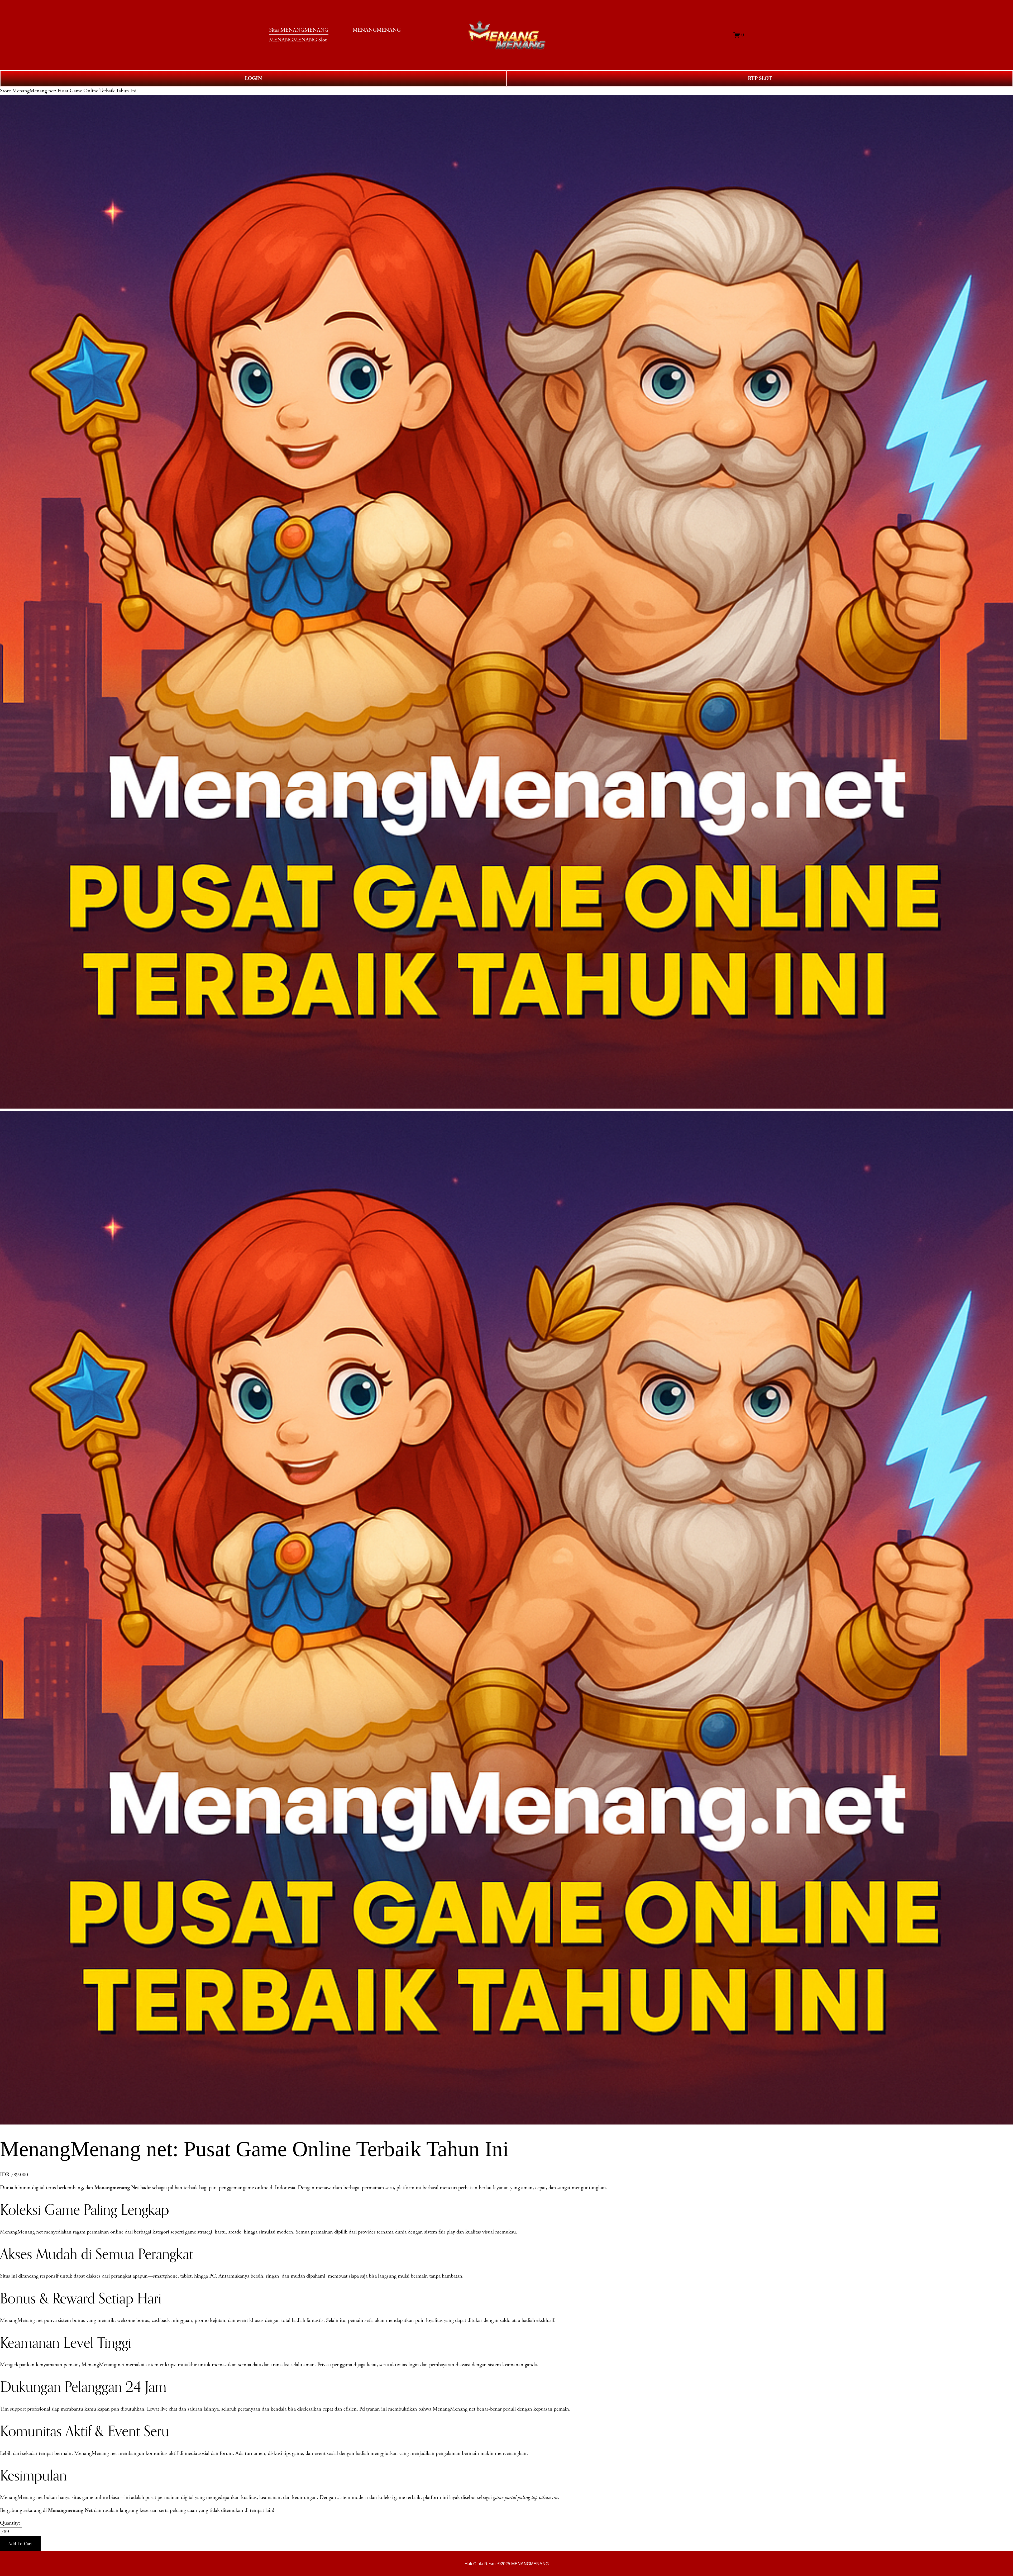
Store (5, 91)
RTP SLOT (760, 78)
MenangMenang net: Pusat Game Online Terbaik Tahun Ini (74, 91)
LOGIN (253, 78)
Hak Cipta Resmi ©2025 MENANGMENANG (507, 2564)
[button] (20, 2544)
